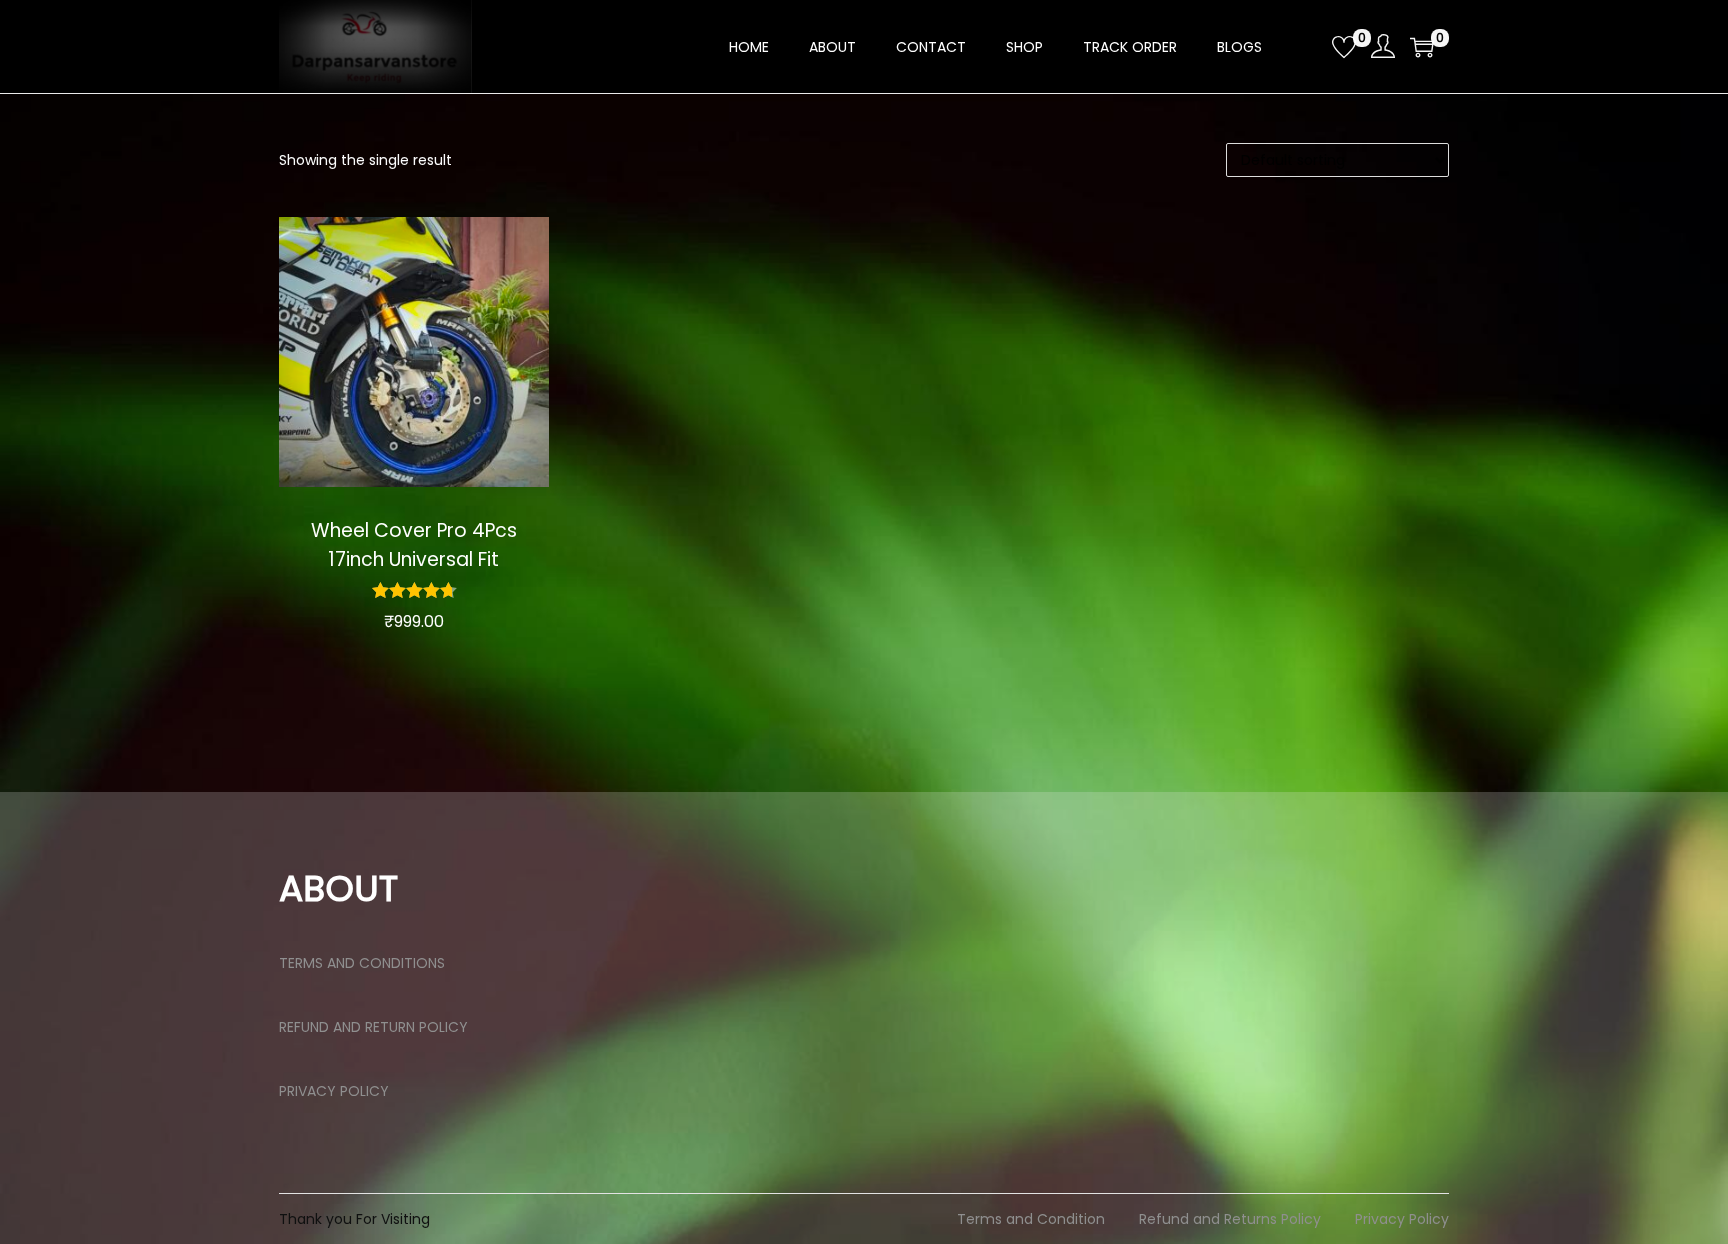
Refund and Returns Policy (1230, 1219)
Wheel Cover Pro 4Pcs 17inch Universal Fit (414, 545)
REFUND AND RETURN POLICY (373, 1027)
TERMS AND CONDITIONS (362, 963)
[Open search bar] (1309, 46)
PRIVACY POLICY (334, 1091)
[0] (1344, 47)
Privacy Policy (1402, 1219)
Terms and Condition (1031, 1219)
